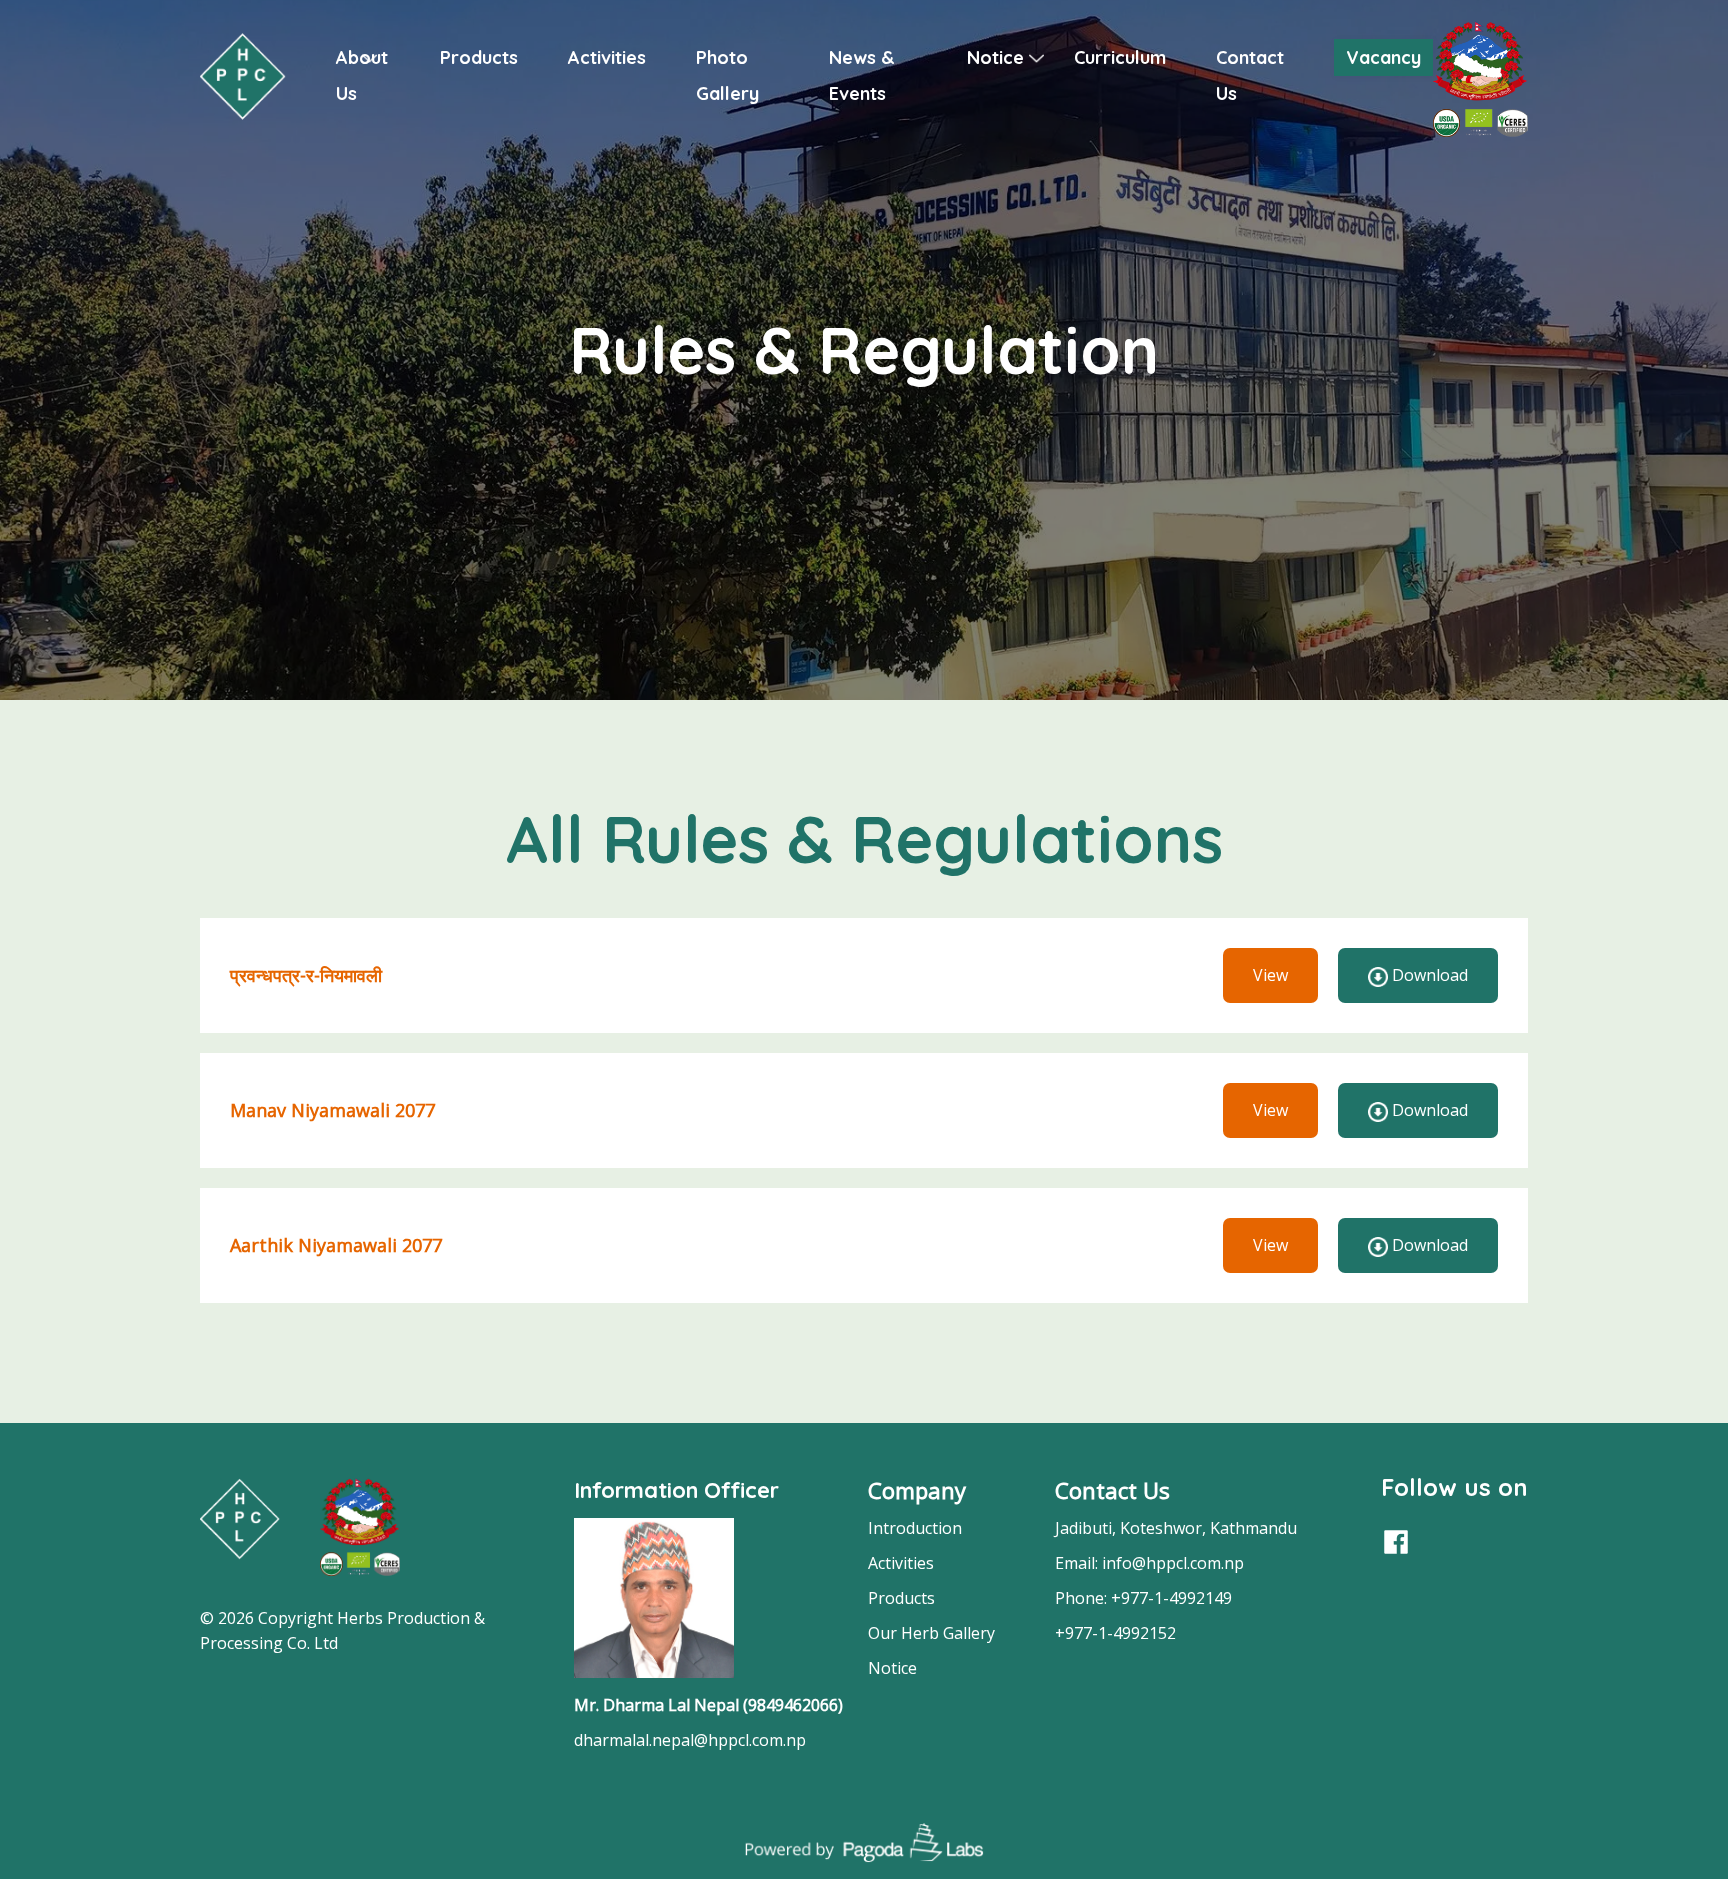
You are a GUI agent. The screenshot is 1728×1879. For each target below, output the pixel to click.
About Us (362, 75)
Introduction (915, 1528)
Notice (995, 57)
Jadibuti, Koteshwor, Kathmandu (1176, 1528)
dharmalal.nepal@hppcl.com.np (690, 1740)
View (1270, 975)
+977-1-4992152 (1115, 1633)
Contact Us (1112, 1490)
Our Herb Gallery (931, 1633)
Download (1428, 975)
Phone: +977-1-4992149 (1143, 1598)
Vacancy (1383, 57)
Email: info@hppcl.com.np (1149, 1563)
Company (917, 1490)
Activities (607, 57)
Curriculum (1120, 57)
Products (479, 57)
